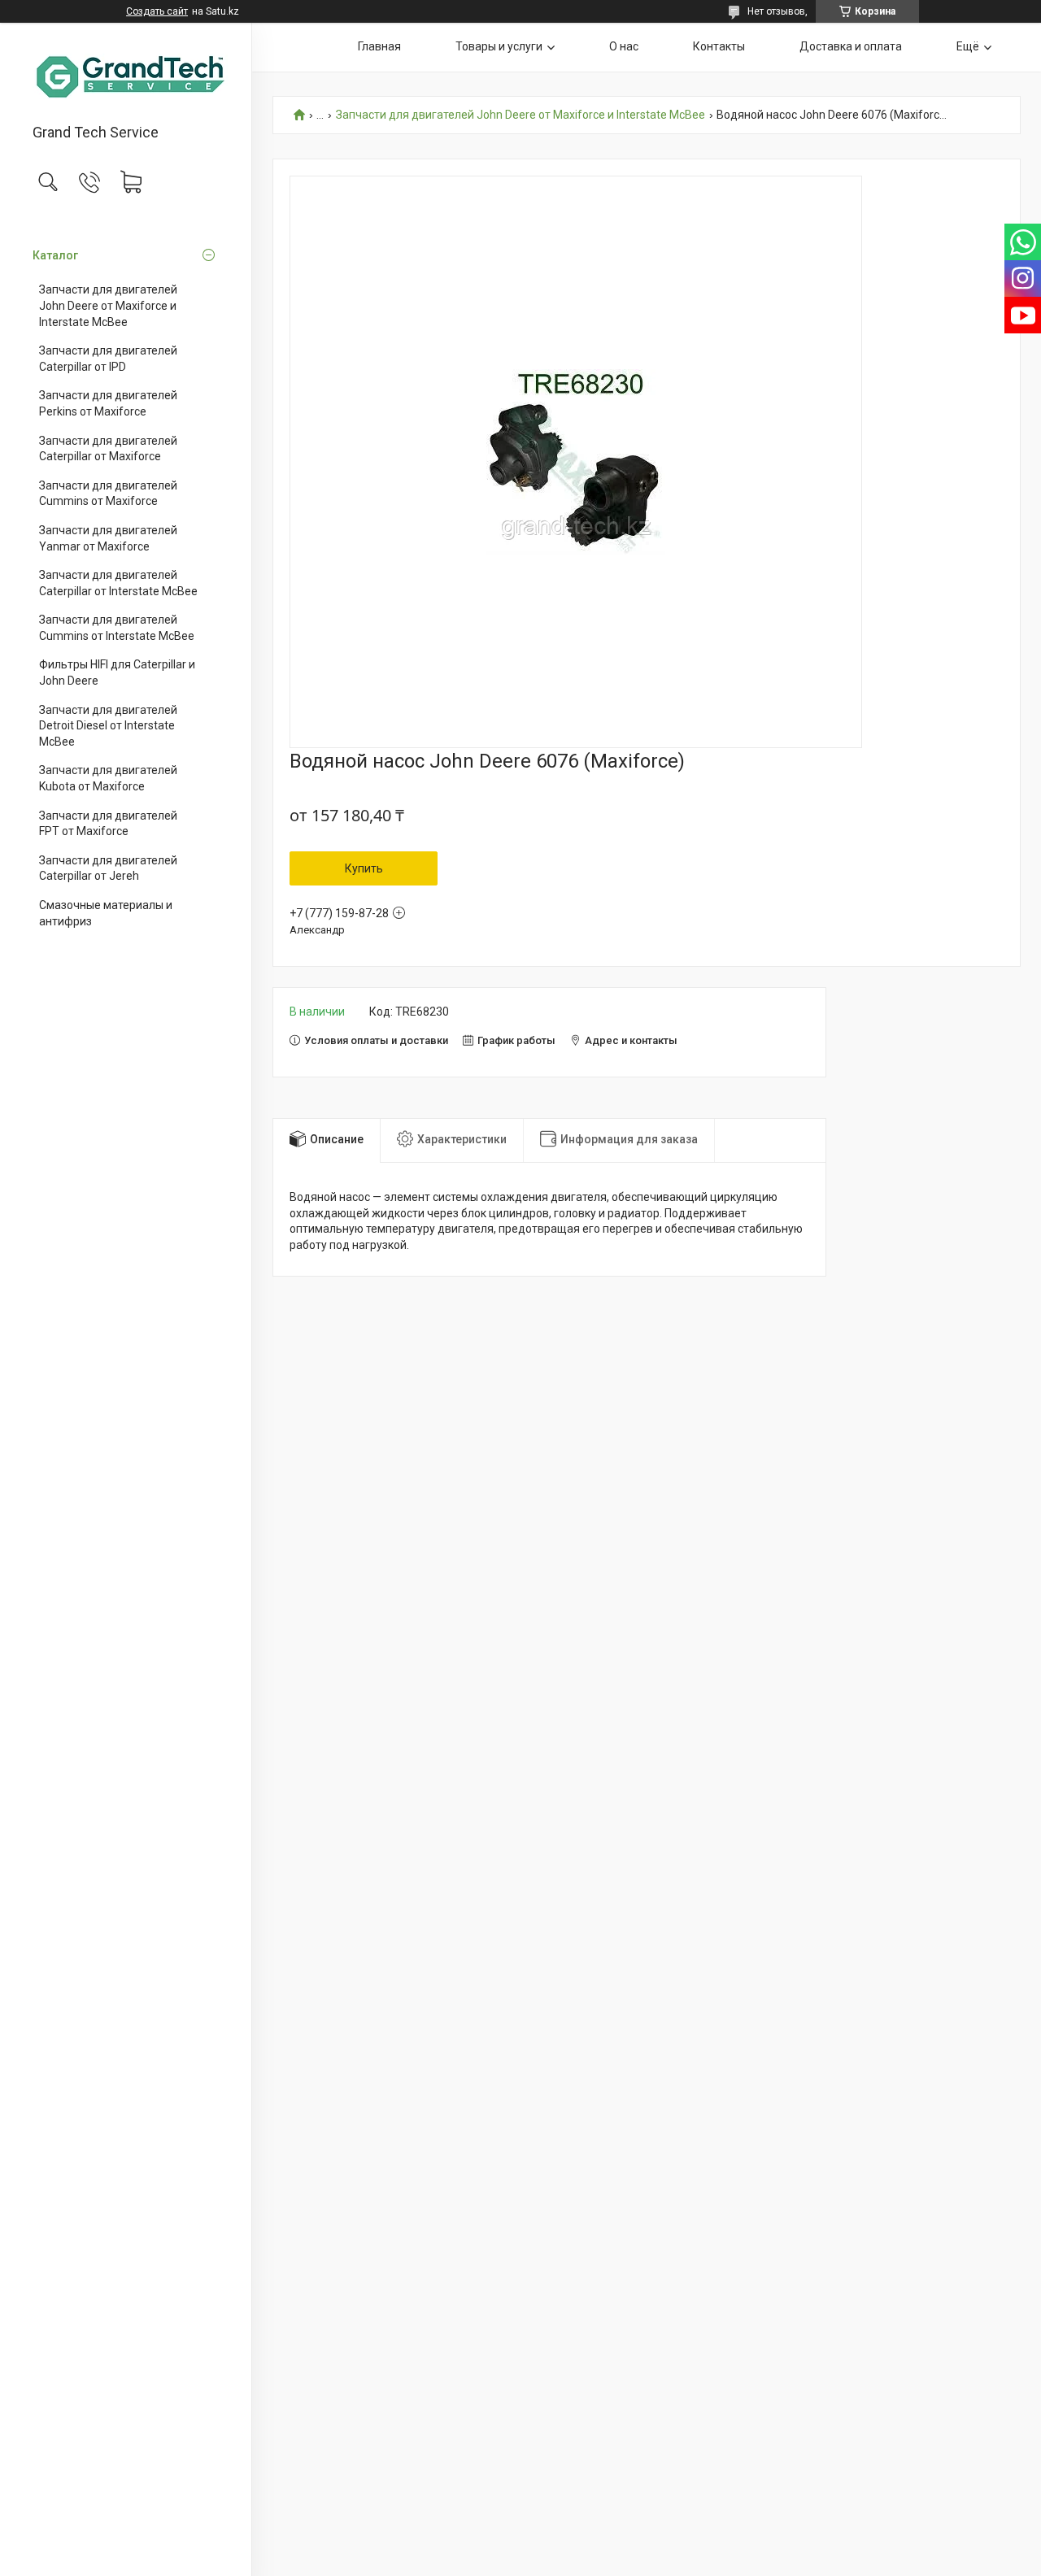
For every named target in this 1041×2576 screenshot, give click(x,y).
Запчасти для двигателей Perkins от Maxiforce (108, 403)
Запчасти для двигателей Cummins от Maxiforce (108, 494)
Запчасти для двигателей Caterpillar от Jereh (108, 868)
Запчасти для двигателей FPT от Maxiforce (108, 824)
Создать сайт (157, 11)
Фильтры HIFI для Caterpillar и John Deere (117, 672)
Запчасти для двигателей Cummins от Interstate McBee (117, 628)
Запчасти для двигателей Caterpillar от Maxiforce (108, 449)
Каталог (55, 255)
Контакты (719, 46)
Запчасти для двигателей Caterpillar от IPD (108, 359)
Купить (364, 868)
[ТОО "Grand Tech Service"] (126, 74)
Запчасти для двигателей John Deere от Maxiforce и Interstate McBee (108, 305)
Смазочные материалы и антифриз (106, 913)
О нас (624, 46)
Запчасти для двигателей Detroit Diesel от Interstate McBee (108, 726)
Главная (379, 46)
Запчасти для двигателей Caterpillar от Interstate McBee (118, 583)
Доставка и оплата (851, 46)
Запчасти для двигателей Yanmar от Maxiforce (108, 538)
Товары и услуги (499, 46)
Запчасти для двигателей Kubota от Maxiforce (108, 778)
